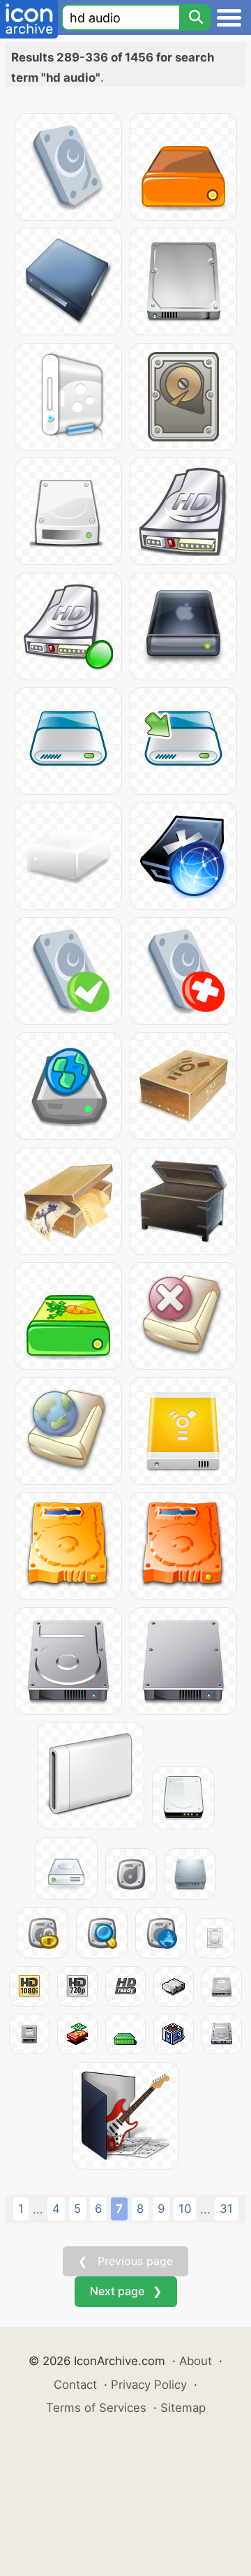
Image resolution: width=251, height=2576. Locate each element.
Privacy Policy (149, 2385)
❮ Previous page (125, 2261)
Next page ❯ (126, 2291)
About (196, 2361)
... (38, 2209)
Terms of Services (96, 2408)
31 (226, 2209)
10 (185, 2209)
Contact (75, 2385)
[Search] (195, 17)
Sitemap (183, 2408)
